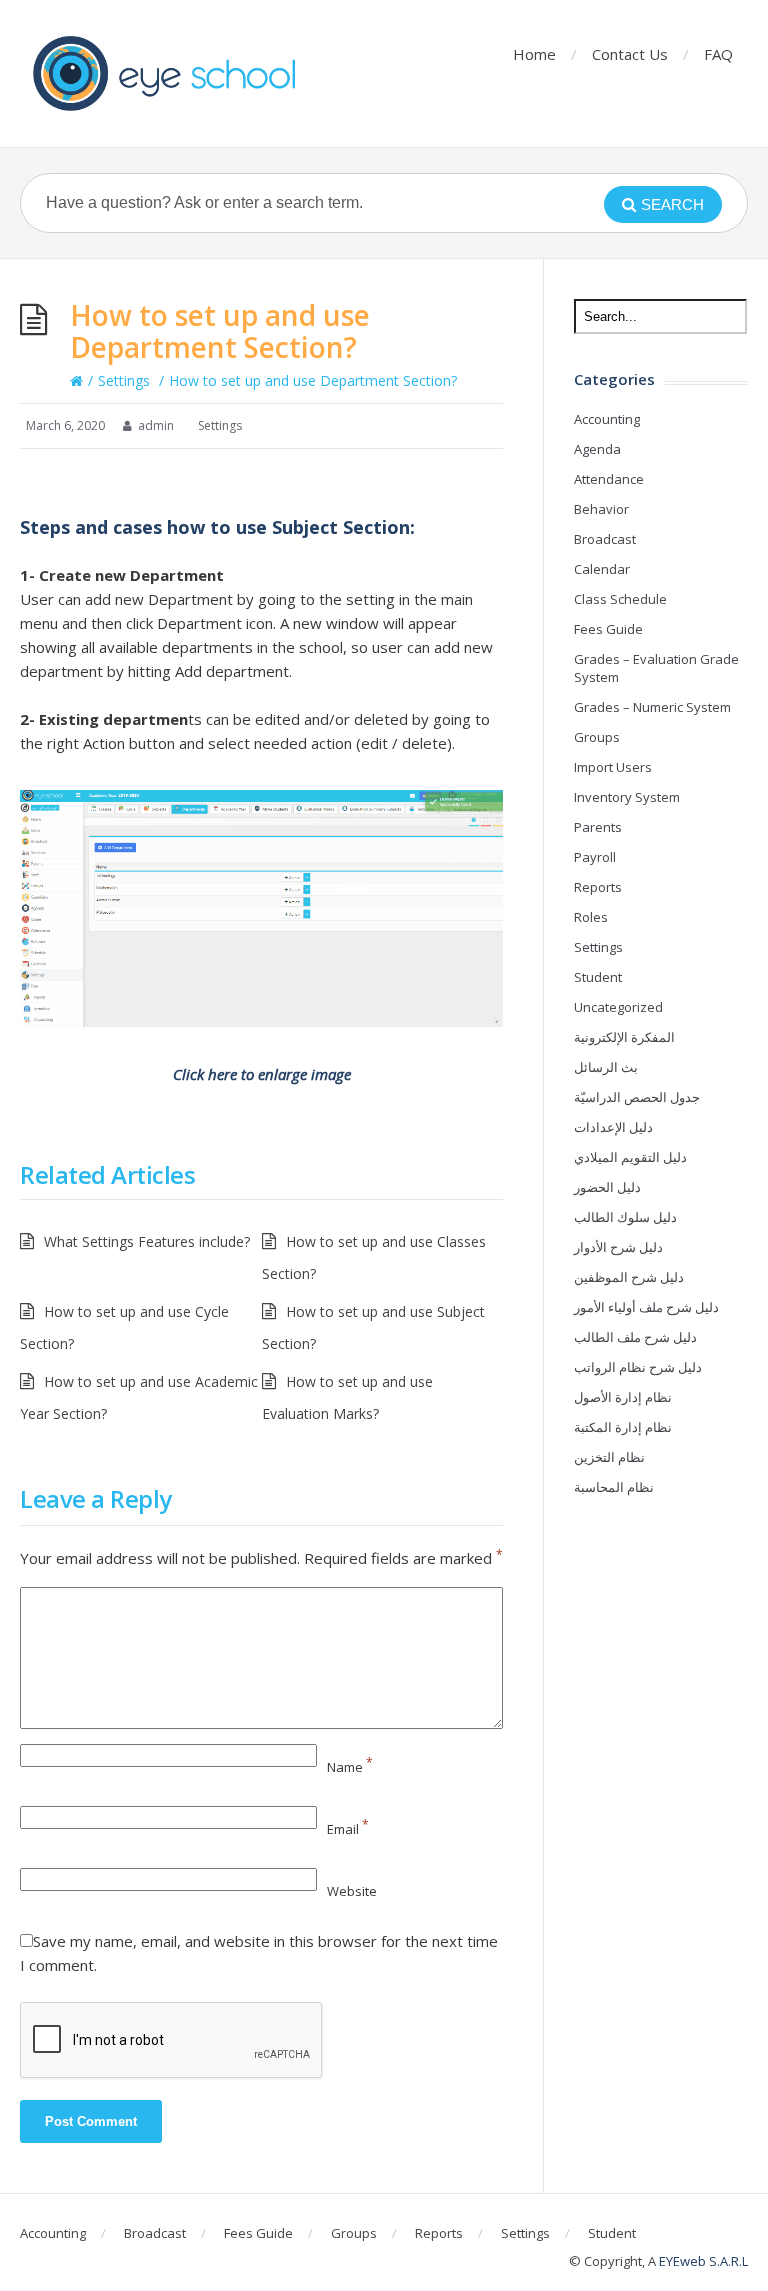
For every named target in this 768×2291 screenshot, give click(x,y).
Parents (598, 827)
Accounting (607, 419)
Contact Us (630, 54)
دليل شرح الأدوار (618, 1247)
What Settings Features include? (147, 1241)
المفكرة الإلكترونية (624, 1037)
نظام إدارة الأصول (623, 1397)
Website (352, 1891)
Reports (598, 887)
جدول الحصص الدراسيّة (637, 1097)
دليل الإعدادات (613, 1127)
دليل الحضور (607, 1187)
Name (350, 1767)
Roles (591, 917)
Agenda (597, 449)
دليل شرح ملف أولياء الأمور (646, 1307)
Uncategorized (618, 1007)
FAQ (718, 54)
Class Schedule (620, 599)
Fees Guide (608, 629)
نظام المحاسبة (614, 1487)
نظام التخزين (609, 1457)
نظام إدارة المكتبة (623, 1427)
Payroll (595, 857)
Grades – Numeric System (652, 707)
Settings (124, 380)
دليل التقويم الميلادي (630, 1157)
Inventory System (627, 797)
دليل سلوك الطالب (625, 1217)
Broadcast (605, 539)
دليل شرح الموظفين (629, 1277)
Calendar (602, 569)
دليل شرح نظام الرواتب (638, 1367)
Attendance (609, 479)
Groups (597, 737)
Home (534, 54)
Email (348, 1829)
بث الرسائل (606, 1067)
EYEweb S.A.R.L (703, 2261)
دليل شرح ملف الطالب (635, 1337)
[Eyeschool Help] (170, 73)
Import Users (613, 767)
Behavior (601, 509)
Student (598, 977)
